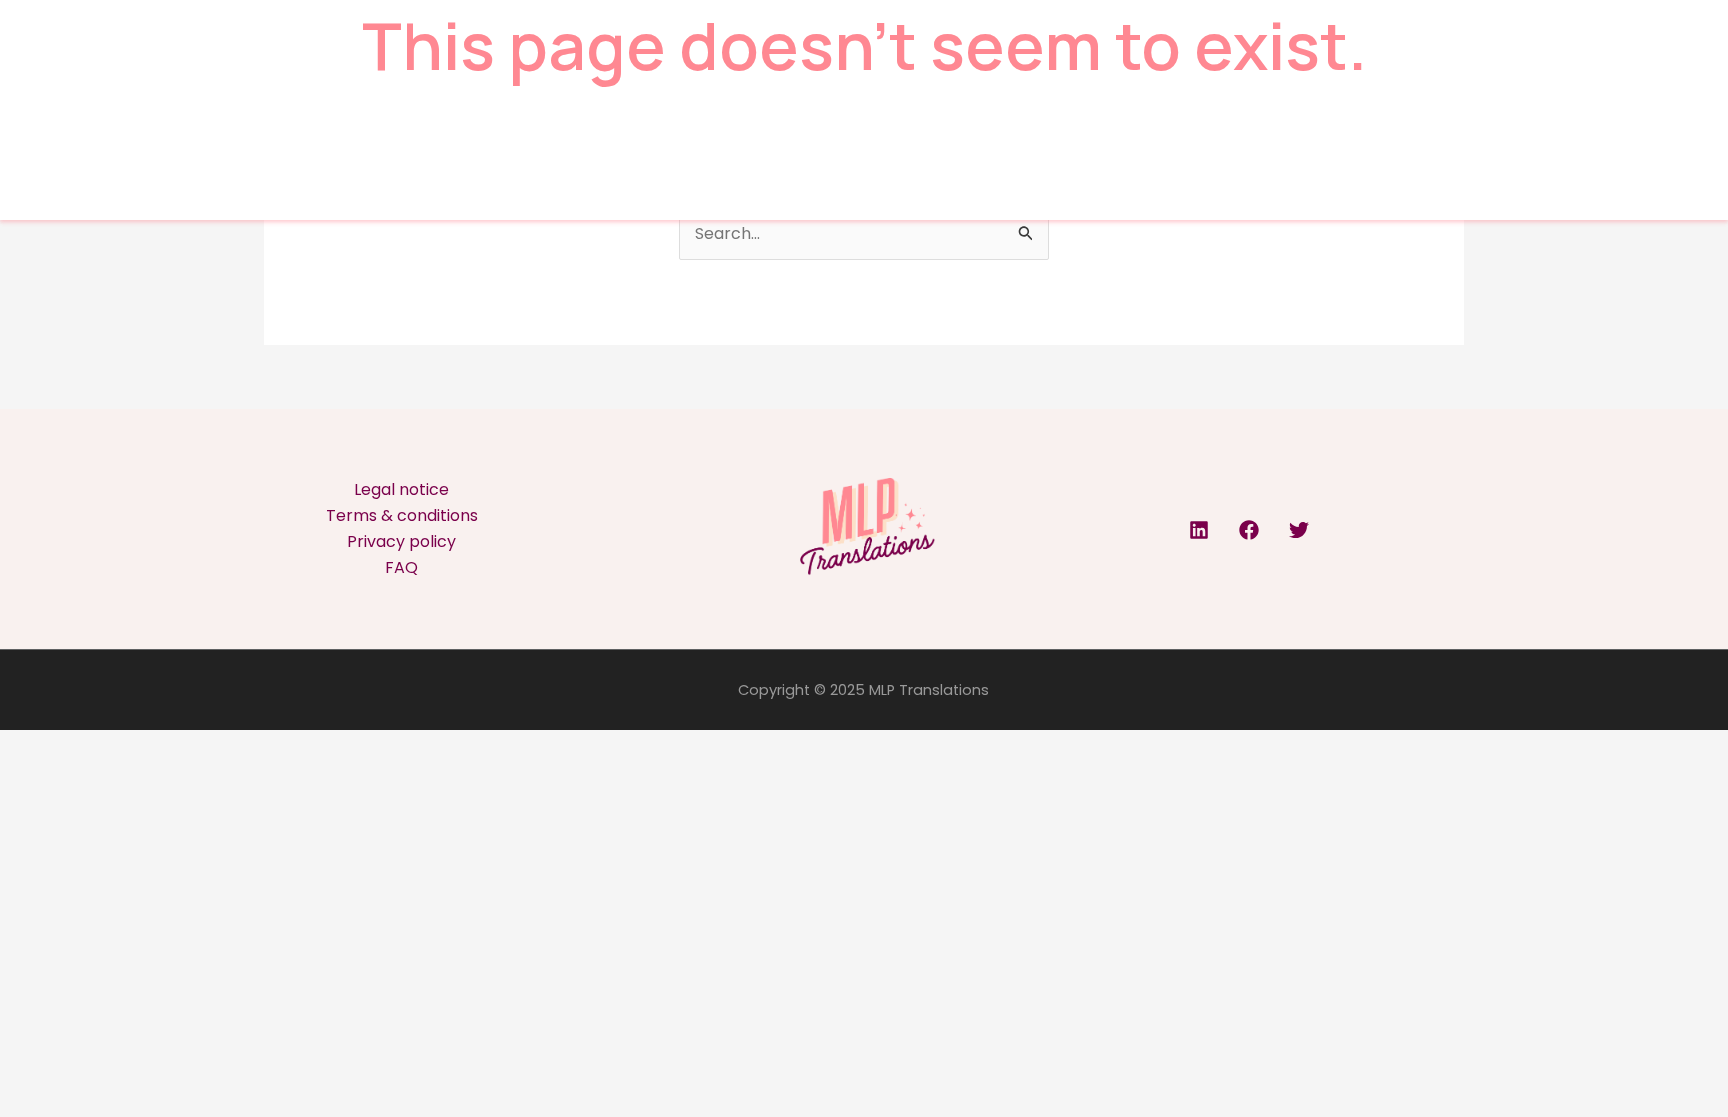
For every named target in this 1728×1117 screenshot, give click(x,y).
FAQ (401, 567)
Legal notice (401, 489)
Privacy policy (401, 541)
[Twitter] (1299, 530)
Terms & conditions (402, 515)
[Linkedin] (1199, 530)
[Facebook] (1249, 530)
